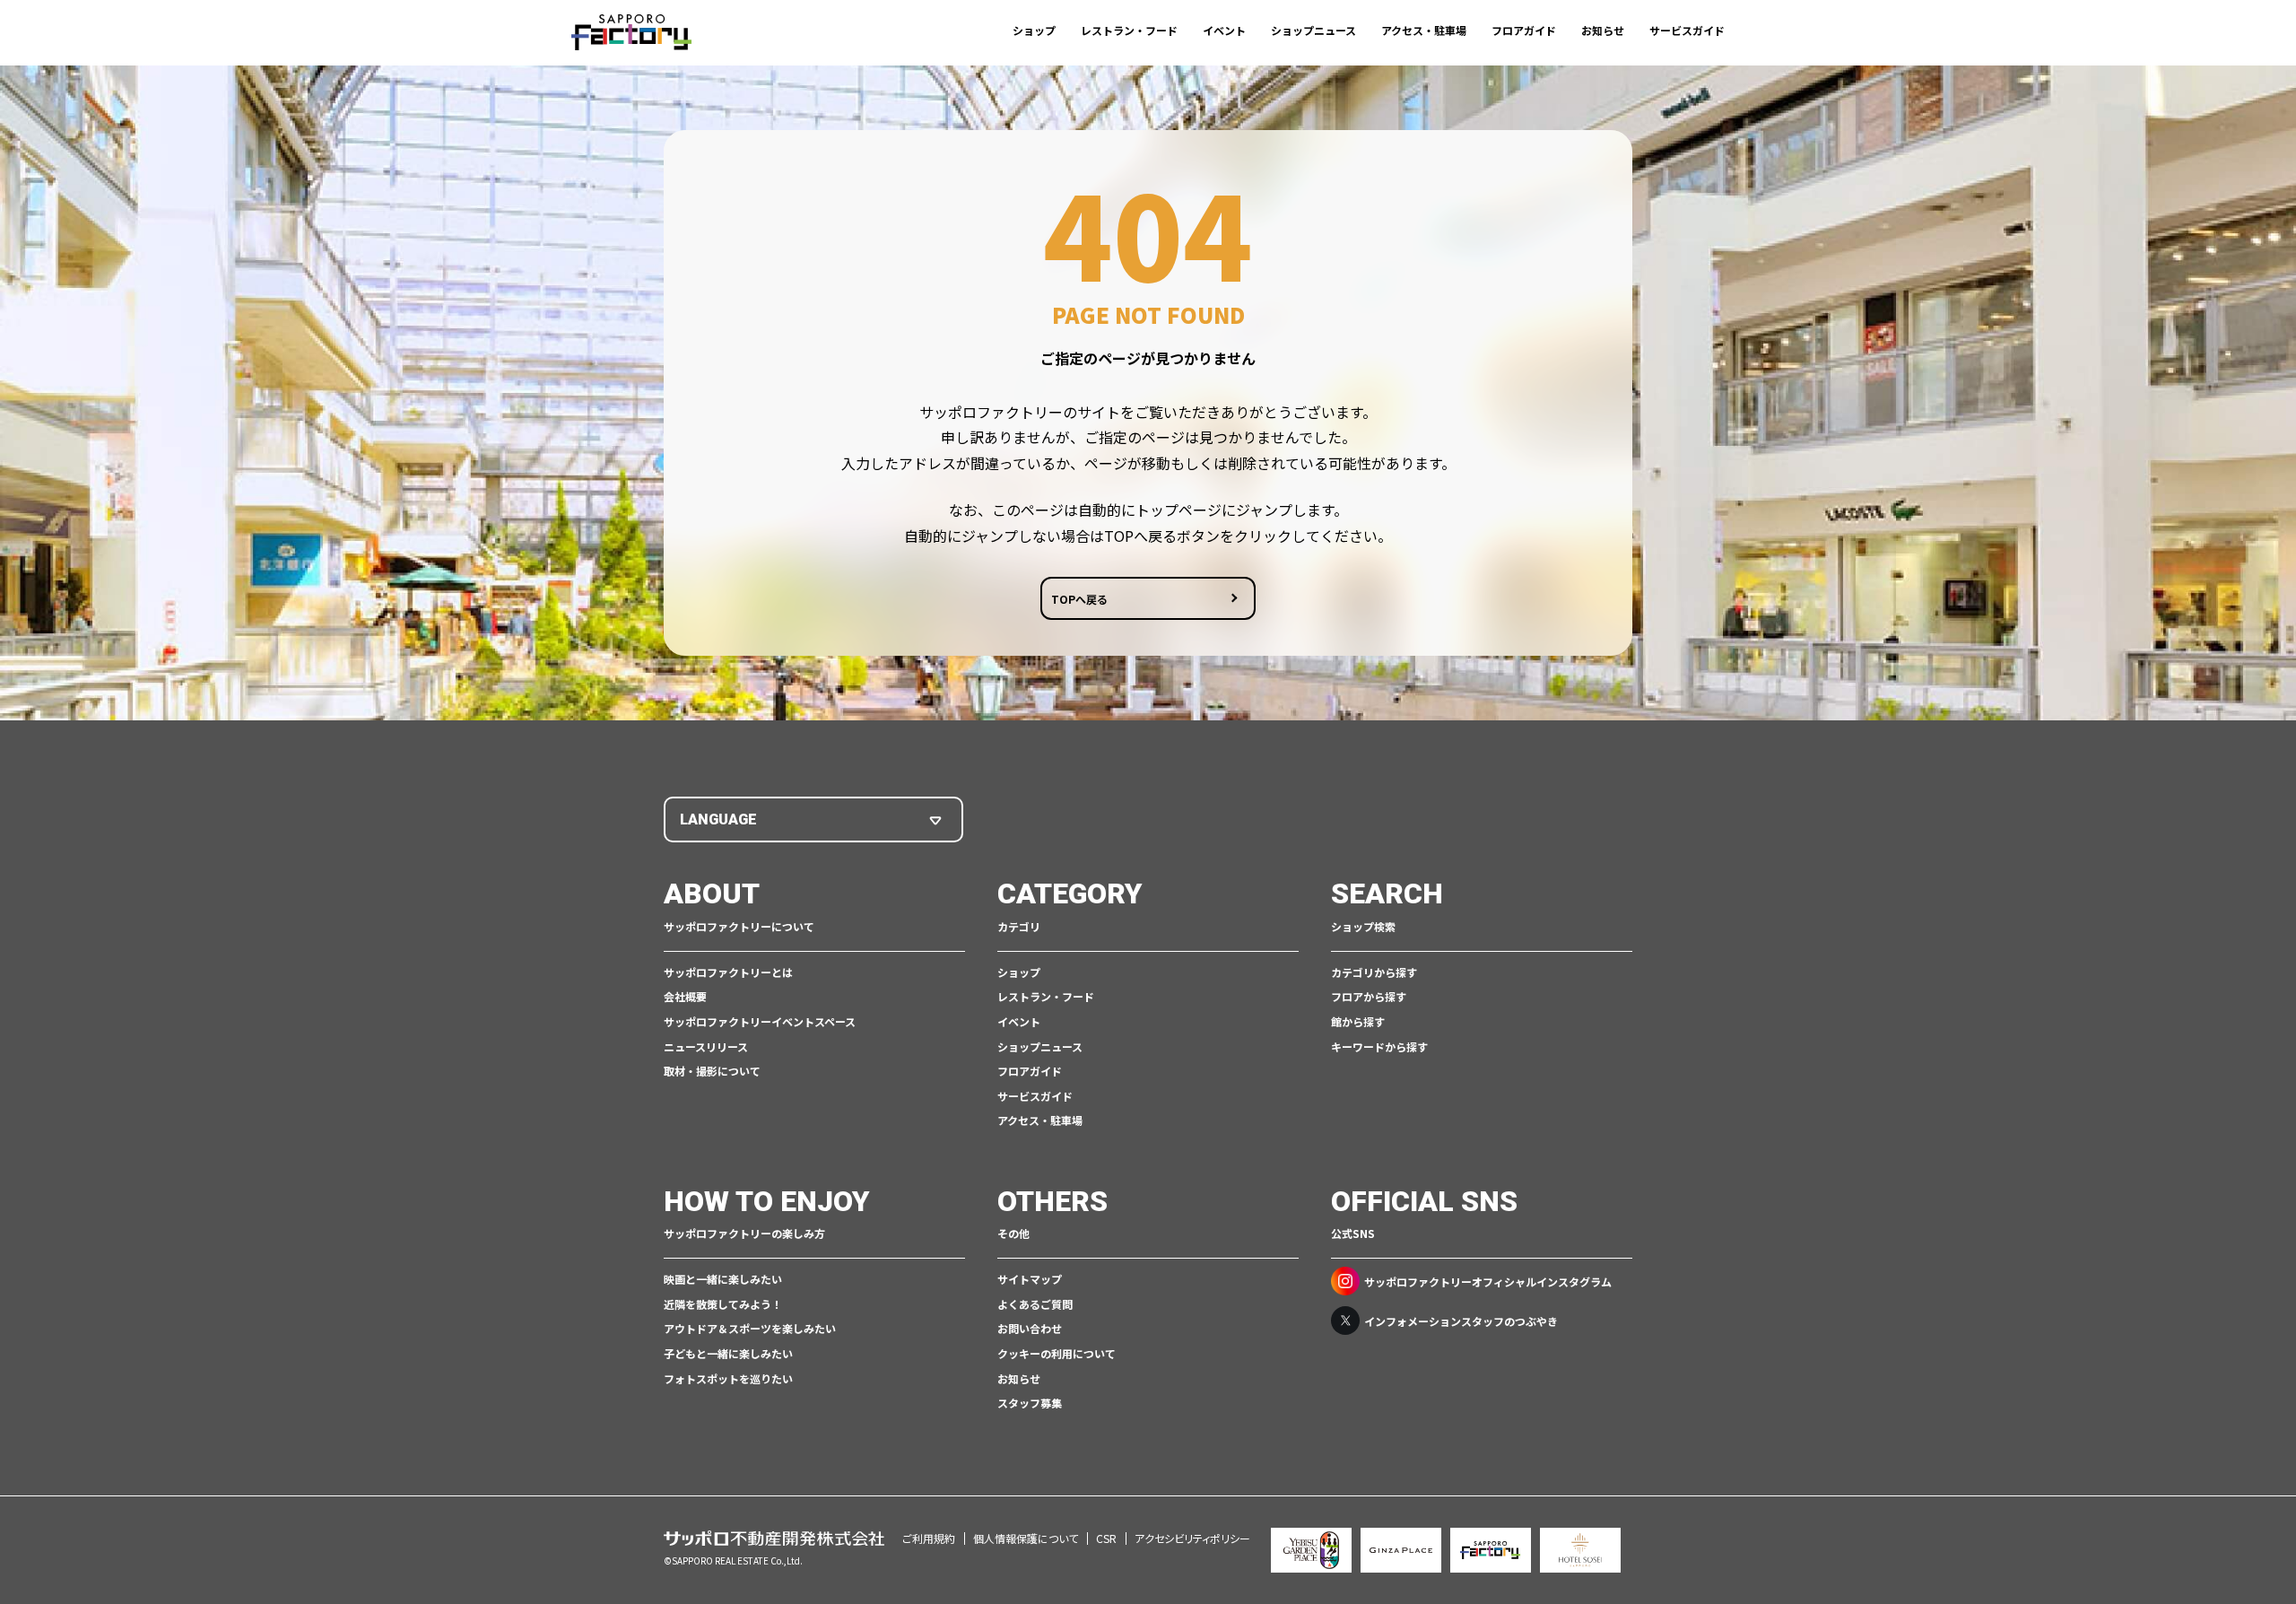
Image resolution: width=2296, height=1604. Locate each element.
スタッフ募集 (1030, 1403)
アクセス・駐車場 (1424, 30)
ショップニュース (1313, 30)
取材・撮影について (712, 1071)
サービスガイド (1687, 30)
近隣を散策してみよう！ (723, 1304)
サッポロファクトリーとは (728, 972)
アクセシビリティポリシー (1192, 1538)
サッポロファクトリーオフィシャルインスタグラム (1488, 1281)
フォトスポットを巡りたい (728, 1378)
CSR (1106, 1538)
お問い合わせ (1030, 1328)
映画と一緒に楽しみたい (723, 1279)
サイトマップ (1030, 1279)
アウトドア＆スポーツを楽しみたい (750, 1328)
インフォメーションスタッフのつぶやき (1461, 1321)
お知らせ (1603, 30)
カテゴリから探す (1374, 972)
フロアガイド (1524, 30)
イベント (1224, 30)
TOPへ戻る (1079, 599)
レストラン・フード (1129, 30)
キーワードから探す (1379, 1046)
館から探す (1358, 1021)
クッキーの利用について (1057, 1353)
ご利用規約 (929, 1538)
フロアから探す (1369, 996)
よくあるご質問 (1035, 1304)
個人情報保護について (1026, 1538)
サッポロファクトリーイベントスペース (760, 1021)
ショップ (1034, 30)
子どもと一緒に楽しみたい (728, 1353)
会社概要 (685, 996)
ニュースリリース (706, 1046)
